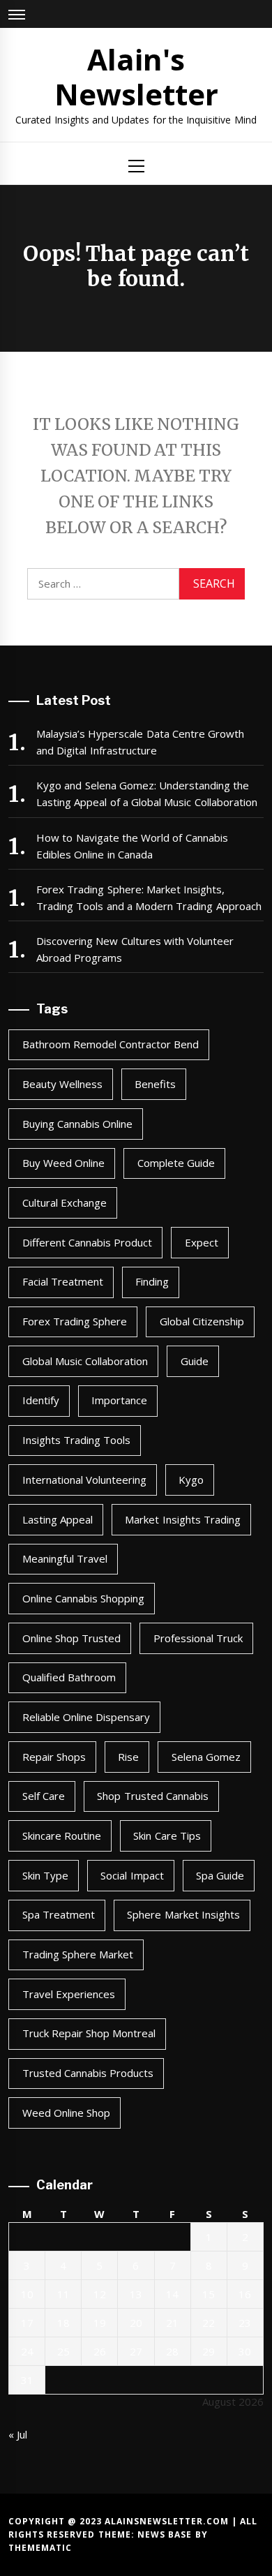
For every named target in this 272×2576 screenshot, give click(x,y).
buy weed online (64, 1163)
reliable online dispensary (86, 1717)
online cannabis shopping (84, 1598)
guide (195, 1361)
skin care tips (167, 1836)
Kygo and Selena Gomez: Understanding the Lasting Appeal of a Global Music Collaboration (147, 794)
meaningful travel (65, 1558)
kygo (191, 1480)
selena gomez (206, 1757)
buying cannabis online (78, 1124)
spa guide (220, 1875)
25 (63, 2351)
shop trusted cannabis (153, 1796)
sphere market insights (183, 1914)
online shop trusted (72, 1638)
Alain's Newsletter (136, 76)
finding (152, 1281)
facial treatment (63, 1281)
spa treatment (59, 1914)
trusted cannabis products (88, 2073)
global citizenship (202, 1321)
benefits (155, 1084)
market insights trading (183, 1519)
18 (63, 2323)
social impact (132, 1875)
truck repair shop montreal (89, 2033)
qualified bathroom (69, 1677)
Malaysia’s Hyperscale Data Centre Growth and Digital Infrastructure (140, 742)
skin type (45, 1875)
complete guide (176, 1163)
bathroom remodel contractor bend (111, 1044)
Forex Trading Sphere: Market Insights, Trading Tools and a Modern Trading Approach (149, 898)
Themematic (40, 2548)
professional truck (198, 1638)
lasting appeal (58, 1519)
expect (202, 1242)
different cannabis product (88, 1242)
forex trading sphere (75, 1321)
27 (136, 2351)
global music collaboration (85, 1361)
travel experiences (69, 1994)
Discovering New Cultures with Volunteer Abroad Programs (135, 949)
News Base (166, 2534)
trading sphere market (78, 1954)
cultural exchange (65, 1203)
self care (44, 1796)
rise (128, 1757)
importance (119, 1400)
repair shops (54, 1757)
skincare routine (62, 1836)
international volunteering (84, 1480)
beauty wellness (62, 1084)
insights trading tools (77, 1440)
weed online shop (67, 2113)
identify (41, 1400)
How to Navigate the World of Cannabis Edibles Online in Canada (132, 846)
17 (27, 2323)
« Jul (18, 2434)
